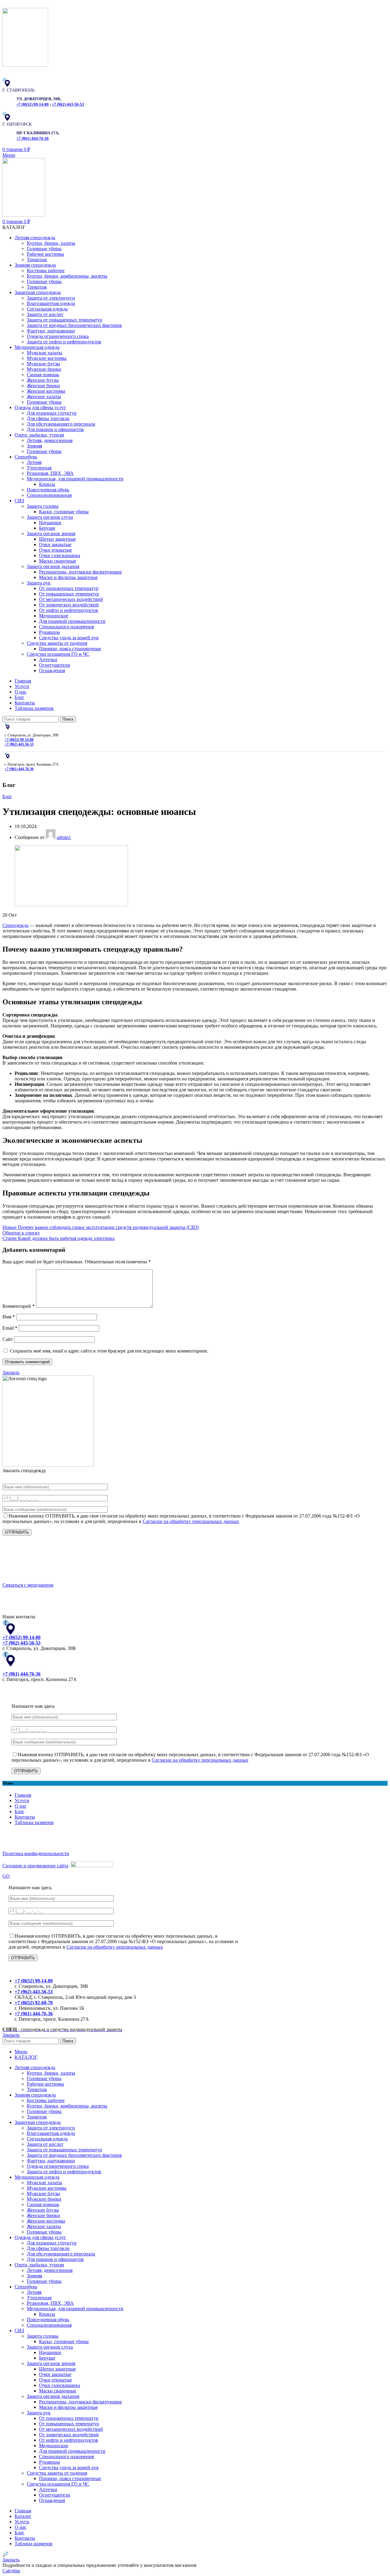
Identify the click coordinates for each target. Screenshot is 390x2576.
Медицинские (54, 616)
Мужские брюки (44, 369)
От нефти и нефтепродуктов (69, 610)
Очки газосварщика (60, 555)
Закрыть (11, 1372)
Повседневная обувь (48, 490)
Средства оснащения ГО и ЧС (58, 654)
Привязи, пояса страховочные (70, 649)
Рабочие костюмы (45, 254)
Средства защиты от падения (57, 643)
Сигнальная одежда (47, 309)
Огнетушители (55, 665)
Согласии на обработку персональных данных (191, 1521)
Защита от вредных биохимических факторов (74, 325)
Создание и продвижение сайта (35, 1866)
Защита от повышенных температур (64, 320)
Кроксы (47, 484)
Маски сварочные (58, 561)
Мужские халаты (44, 353)
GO (6, 1876)
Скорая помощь (43, 375)
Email (10, 1328)
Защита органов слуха (50, 517)
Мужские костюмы (47, 358)
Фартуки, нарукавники (51, 331)
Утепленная (39, 468)
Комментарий (19, 1306)
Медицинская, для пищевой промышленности (75, 479)
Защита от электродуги (51, 298)
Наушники (50, 523)
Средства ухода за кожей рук (69, 638)
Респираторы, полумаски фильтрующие (80, 572)
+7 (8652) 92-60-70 (34, 2003)
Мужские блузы (43, 364)
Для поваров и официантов (55, 429)
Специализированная (49, 495)
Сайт (8, 1339)
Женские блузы (43, 380)
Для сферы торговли (48, 418)
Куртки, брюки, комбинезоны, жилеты (67, 276)
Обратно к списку (21, 1233)
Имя (9, 1317)
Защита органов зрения (51, 533)
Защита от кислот (45, 314)
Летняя (34, 462)
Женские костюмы (46, 391)
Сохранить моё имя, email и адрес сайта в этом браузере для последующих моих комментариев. (109, 1351)
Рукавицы (50, 632)
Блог (7, 797)
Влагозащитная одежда (51, 303)
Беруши (47, 528)
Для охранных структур (52, 413)
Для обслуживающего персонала (61, 424)
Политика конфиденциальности (36, 1853)
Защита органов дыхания (53, 566)
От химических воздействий (69, 605)
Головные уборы (44, 249)
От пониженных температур (69, 588)
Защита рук (39, 583)
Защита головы (43, 506)
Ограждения (52, 670)
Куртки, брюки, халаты (51, 243)
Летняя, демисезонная (50, 440)
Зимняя (34, 446)
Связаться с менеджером (28, 1585)
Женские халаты (44, 397)
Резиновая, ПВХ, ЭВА (50, 473)
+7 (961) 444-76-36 (33, 139)
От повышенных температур (69, 594)
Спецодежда (15, 925)
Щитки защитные (57, 539)
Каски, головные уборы (64, 512)
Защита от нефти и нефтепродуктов (64, 342)
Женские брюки (43, 386)
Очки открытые (55, 550)
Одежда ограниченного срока (58, 336)
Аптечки (48, 660)
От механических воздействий (71, 599)
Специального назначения (66, 627)
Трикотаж (37, 260)
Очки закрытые (55, 544)
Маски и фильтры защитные (68, 577)
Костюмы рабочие (46, 270)
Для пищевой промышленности (72, 621)
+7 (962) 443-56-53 (68, 104)
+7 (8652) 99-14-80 (33, 104)
